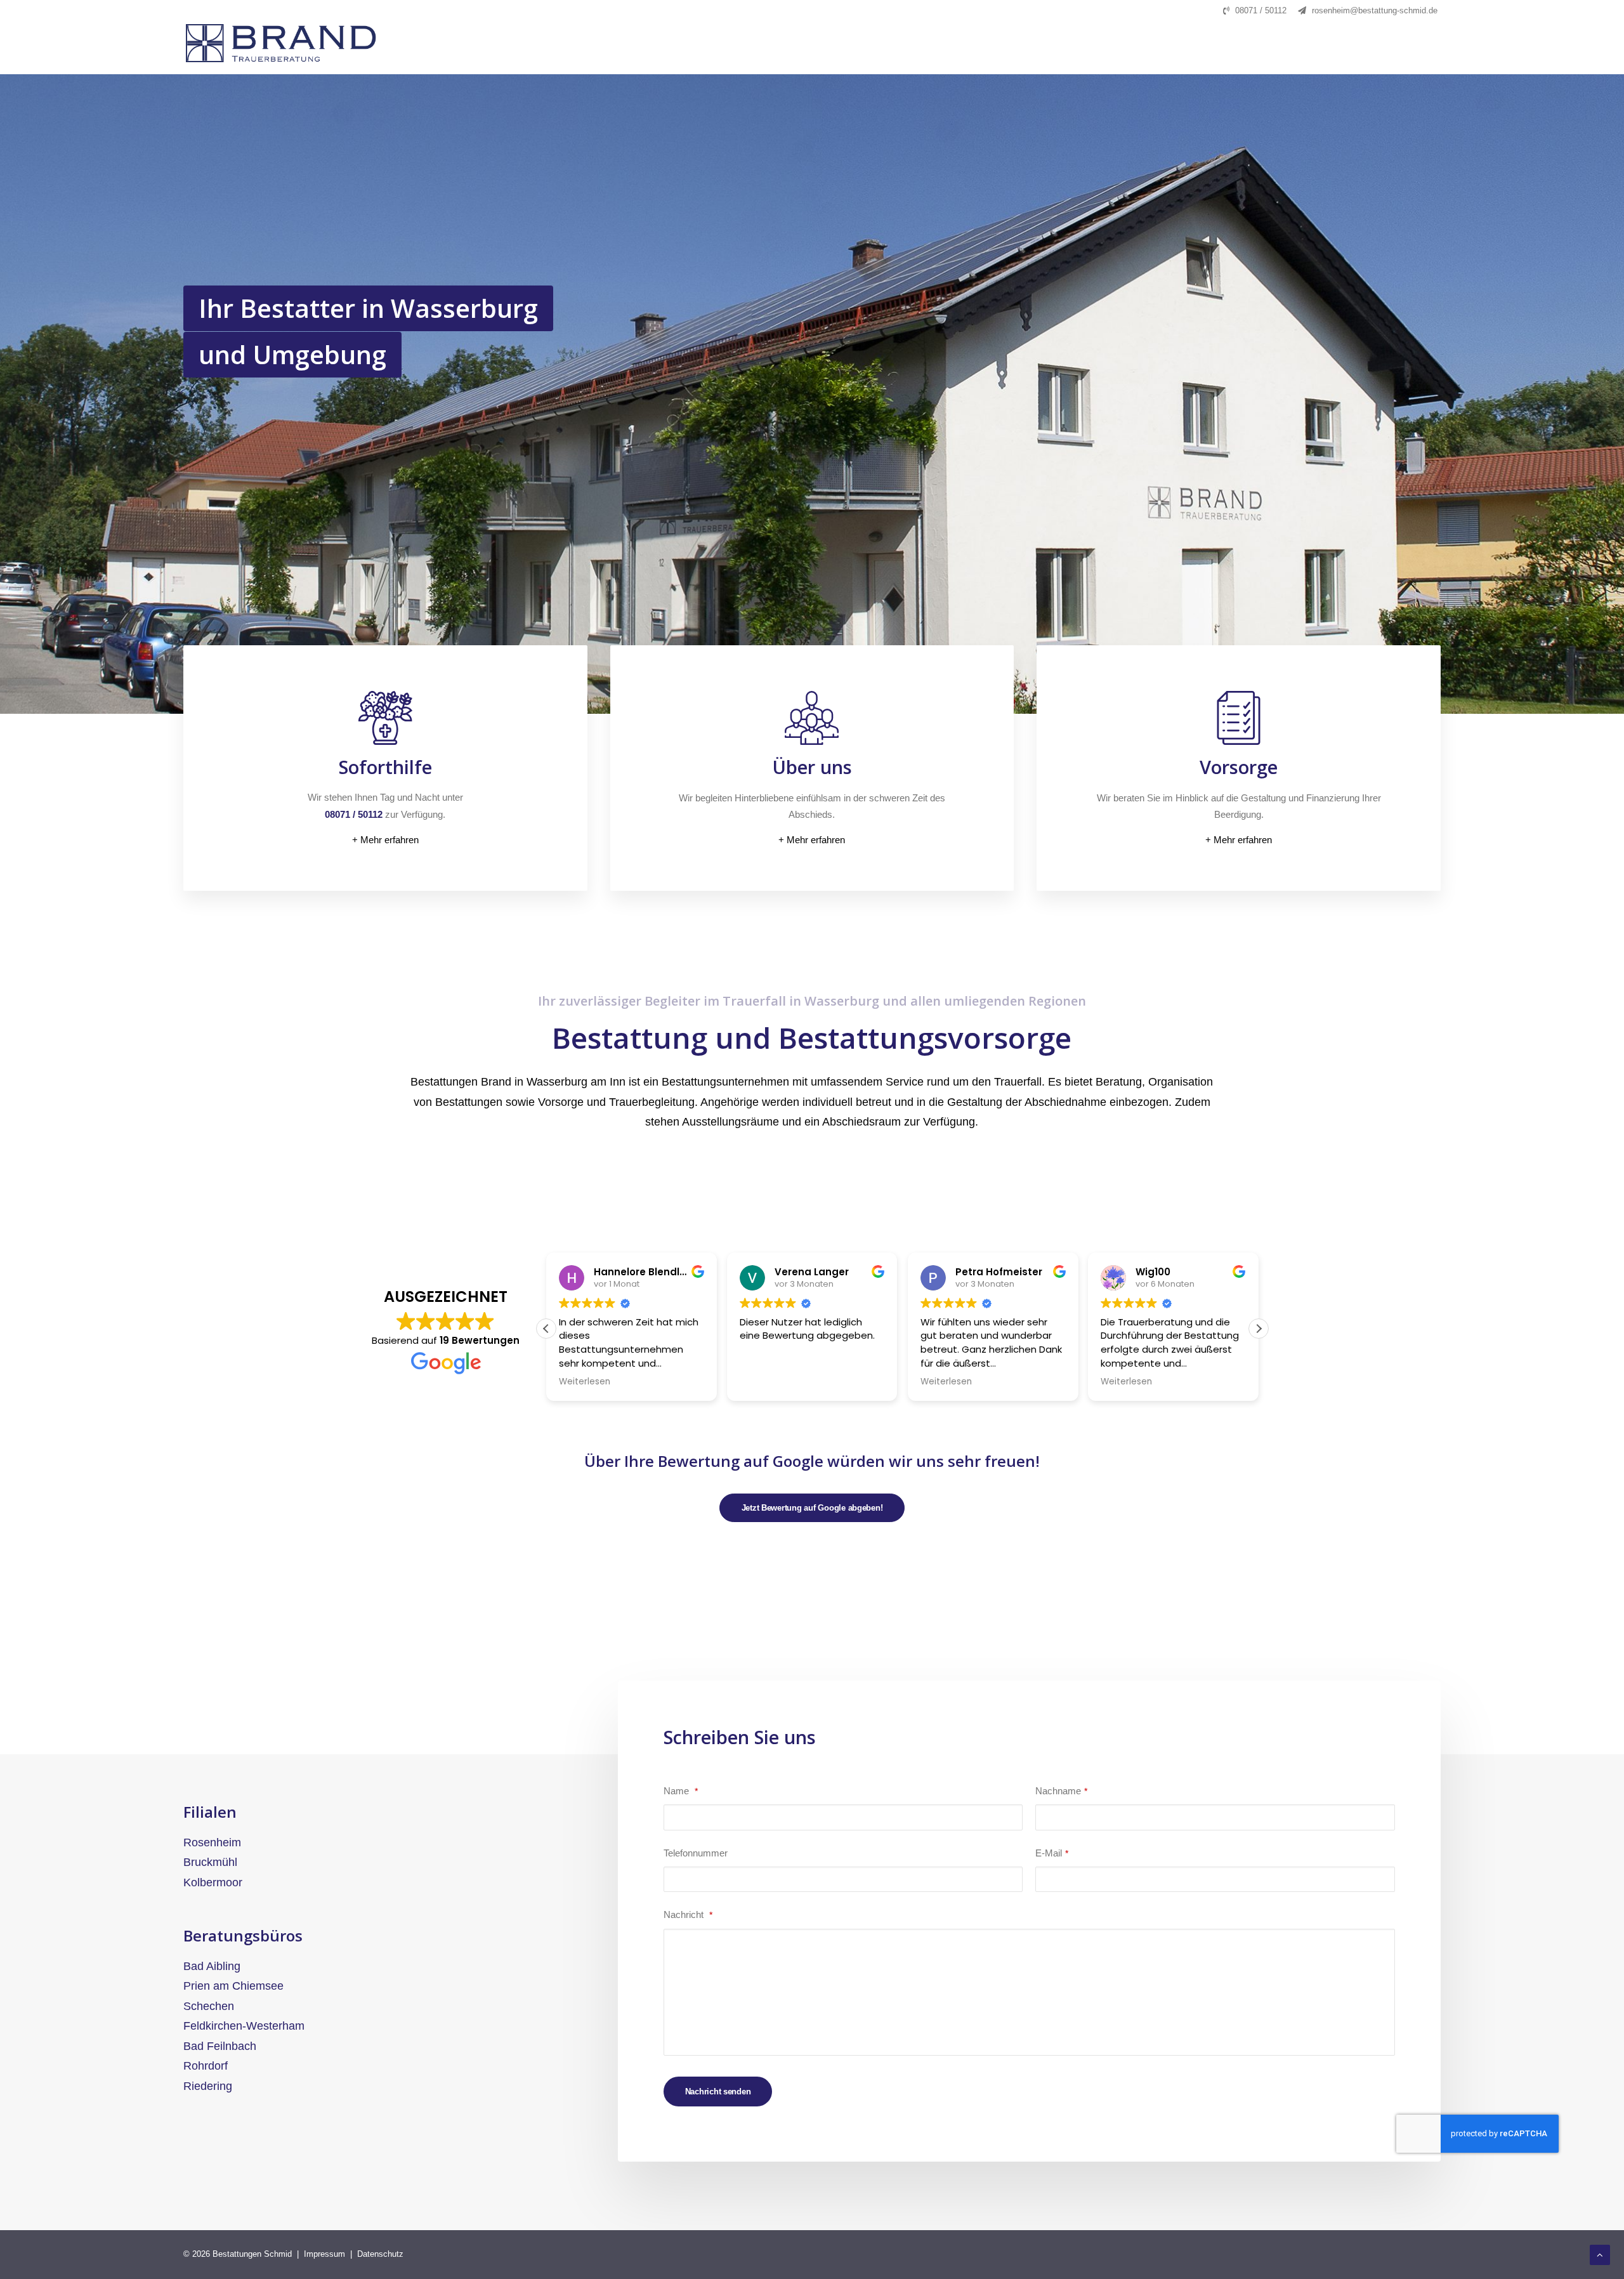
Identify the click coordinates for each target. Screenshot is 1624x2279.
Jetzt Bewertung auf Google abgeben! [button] (812, 1508)
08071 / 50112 (1261, 10)
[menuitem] (1255, 10)
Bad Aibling (212, 1966)
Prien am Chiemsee (233, 1986)
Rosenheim (212, 1842)
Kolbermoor (213, 1882)
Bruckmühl (210, 1862)
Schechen (209, 2006)
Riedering (208, 2086)
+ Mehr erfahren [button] (385, 840)
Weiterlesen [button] (765, 1382)
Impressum (324, 2254)
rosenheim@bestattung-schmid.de (1375, 10)
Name (681, 1791)
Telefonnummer (696, 1853)
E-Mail (1052, 1853)
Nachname (1061, 1791)
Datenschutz (380, 2254)
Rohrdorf (206, 2066)
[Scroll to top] (1600, 2254)
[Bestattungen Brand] (290, 43)
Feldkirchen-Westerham (244, 2026)
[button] (1259, 1329)
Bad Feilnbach (220, 2046)
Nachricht (688, 1914)
